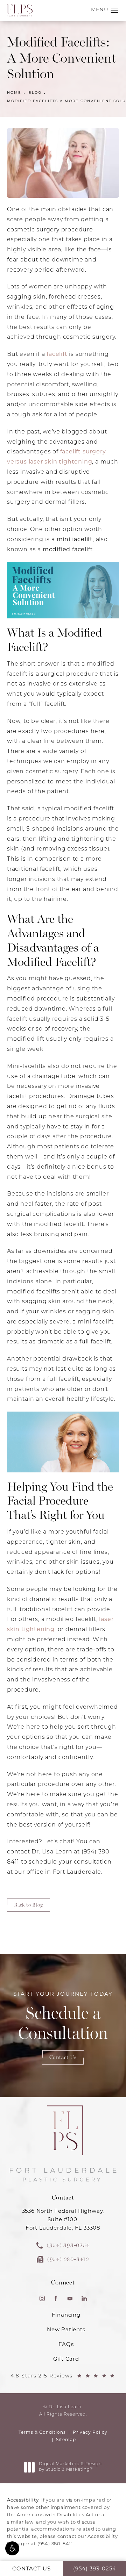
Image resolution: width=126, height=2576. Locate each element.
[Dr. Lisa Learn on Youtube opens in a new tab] (70, 2298)
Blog (35, 93)
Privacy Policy (90, 2433)
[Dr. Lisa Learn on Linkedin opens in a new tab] (84, 2298)
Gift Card (66, 2359)
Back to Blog (29, 1905)
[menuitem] (42, 2298)
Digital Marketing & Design (70, 2467)
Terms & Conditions (42, 2433)
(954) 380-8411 (55, 2544)
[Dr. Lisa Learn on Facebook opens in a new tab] (56, 2298)
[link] (63, 2245)
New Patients (66, 2330)
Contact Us (63, 2057)
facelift (57, 354)
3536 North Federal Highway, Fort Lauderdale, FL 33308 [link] (63, 2220)
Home (14, 93)
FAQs (66, 2345)
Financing (66, 2315)
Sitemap (66, 2440)
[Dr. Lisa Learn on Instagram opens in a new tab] (42, 2298)
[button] (12, 2548)
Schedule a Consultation (63, 2018)
